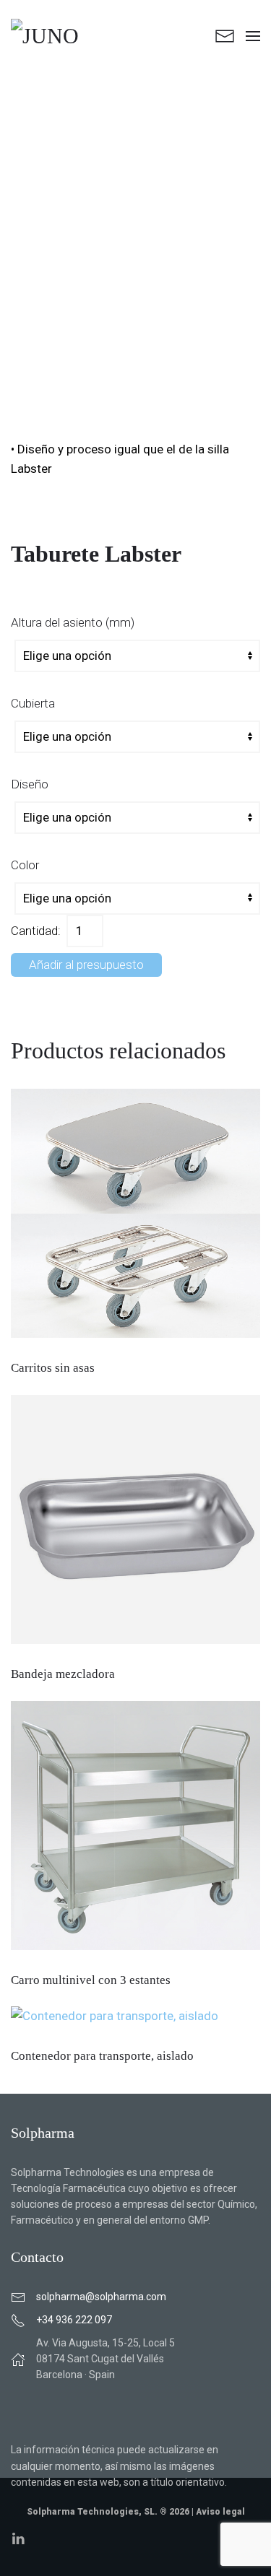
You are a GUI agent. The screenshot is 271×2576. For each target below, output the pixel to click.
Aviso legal (220, 2512)
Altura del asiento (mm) (73, 622)
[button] (253, 36)
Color (25, 865)
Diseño (30, 784)
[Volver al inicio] (75, 36)
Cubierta (33, 703)
